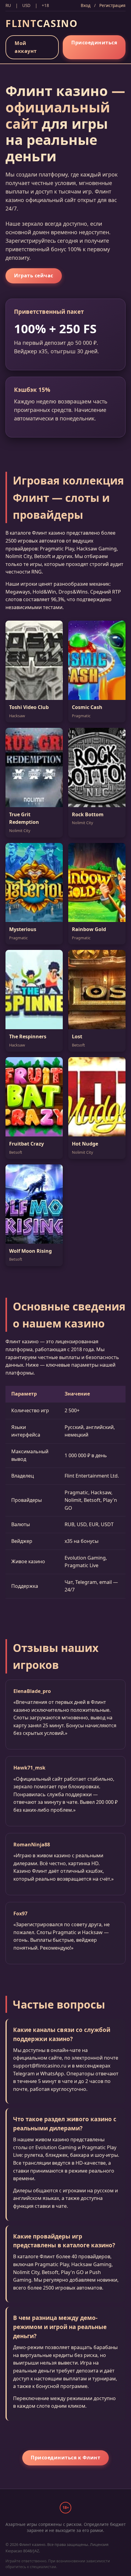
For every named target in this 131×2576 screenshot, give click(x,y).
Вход (86, 5)
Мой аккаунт (26, 47)
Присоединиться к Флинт (65, 2458)
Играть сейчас (34, 276)
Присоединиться (94, 43)
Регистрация (112, 5)
